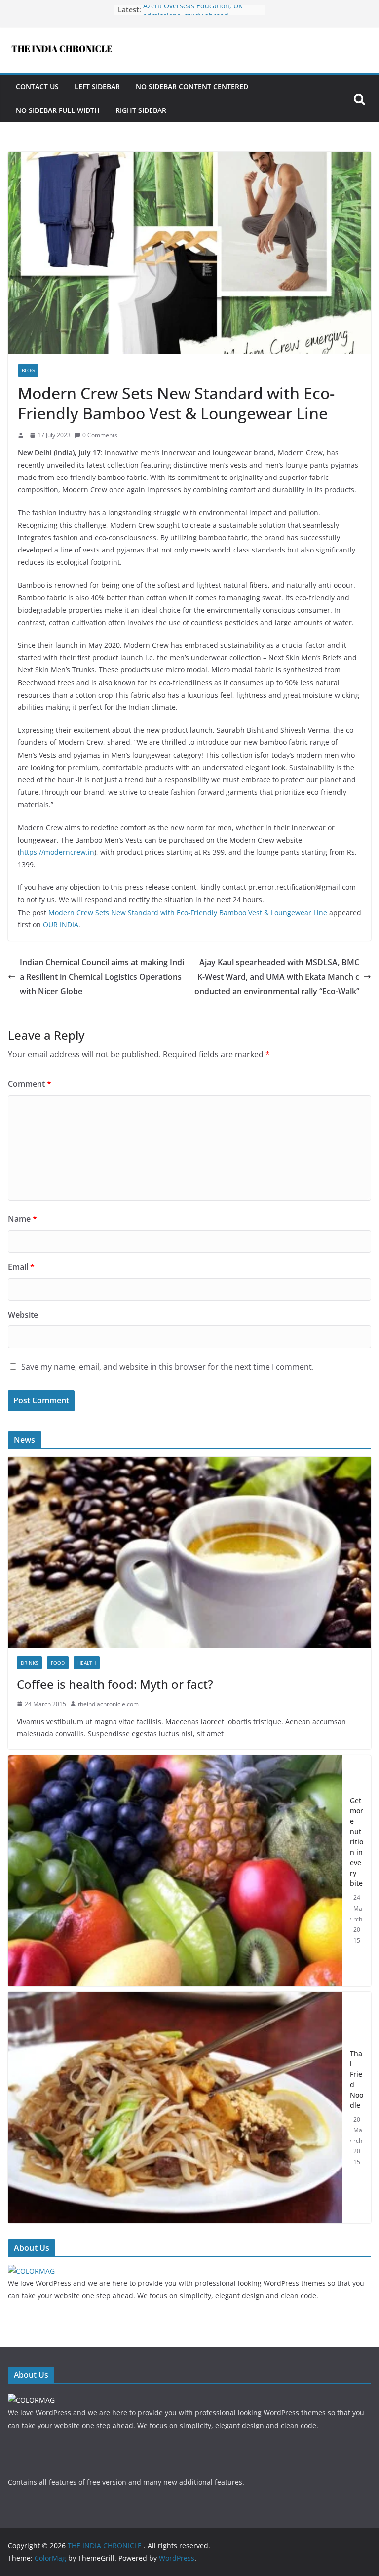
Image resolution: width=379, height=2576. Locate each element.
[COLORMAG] (31, 2271)
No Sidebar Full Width (58, 110)
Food (58, 1663)
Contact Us (37, 87)
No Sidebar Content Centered (192, 87)
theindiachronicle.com (108, 1704)
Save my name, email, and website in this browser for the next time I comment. (168, 1367)
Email (21, 1267)
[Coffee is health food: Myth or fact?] (189, 1463)
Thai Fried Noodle (357, 2079)
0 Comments (100, 435)
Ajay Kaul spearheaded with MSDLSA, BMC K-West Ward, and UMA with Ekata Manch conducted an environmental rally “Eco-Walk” (277, 977)
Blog (28, 370)
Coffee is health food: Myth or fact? (115, 1684)
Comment (30, 1084)
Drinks (29, 1663)
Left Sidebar (97, 87)
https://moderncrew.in (57, 852)
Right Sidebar (141, 110)
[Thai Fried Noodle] (175, 2108)
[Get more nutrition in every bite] (175, 1871)
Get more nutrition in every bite (357, 1842)
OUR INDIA (61, 925)
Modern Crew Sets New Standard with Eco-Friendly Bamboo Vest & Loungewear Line (188, 912)
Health (87, 1663)
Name (22, 1219)
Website (23, 1315)
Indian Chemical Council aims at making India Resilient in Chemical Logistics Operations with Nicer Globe (102, 977)
